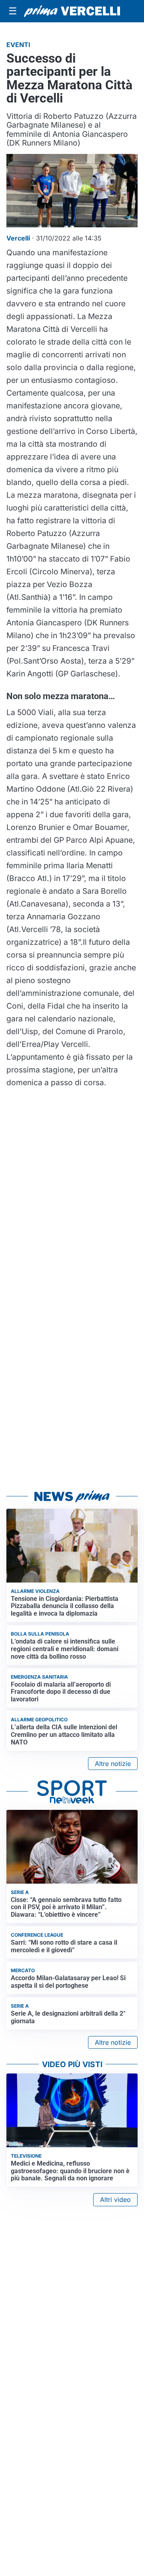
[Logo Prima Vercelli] (72, 11)
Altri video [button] (115, 2200)
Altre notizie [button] (113, 1764)
